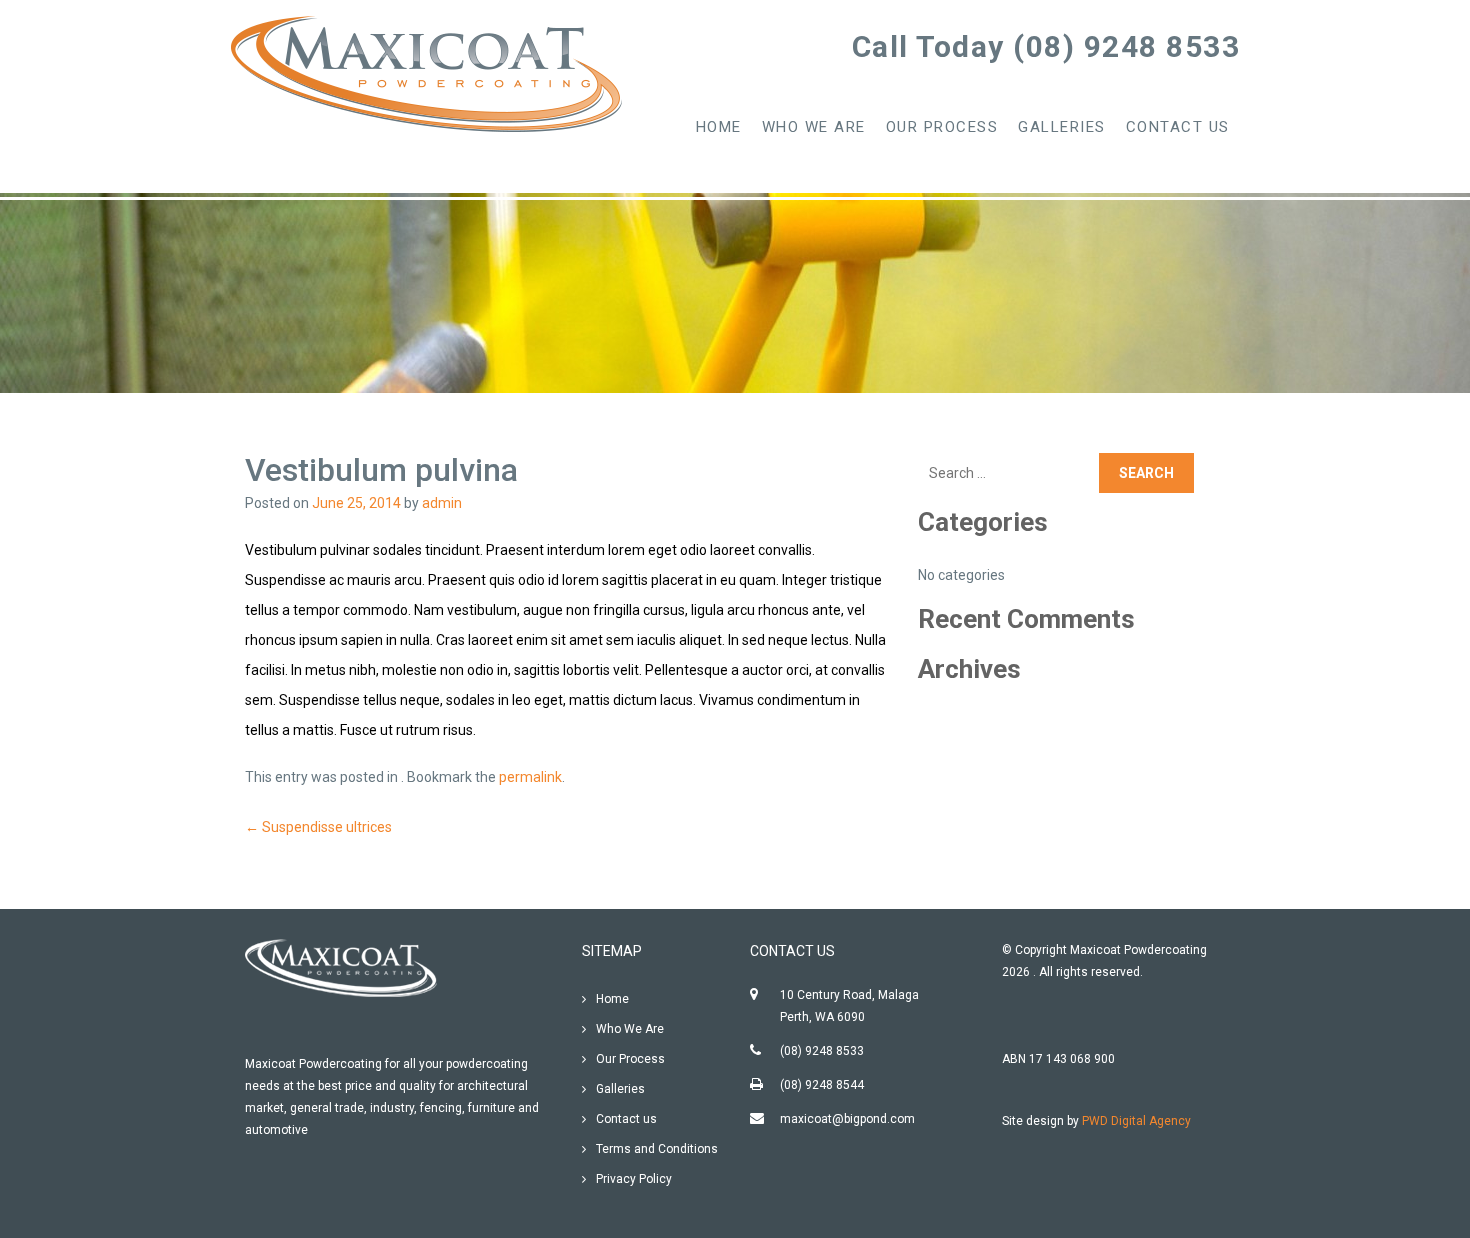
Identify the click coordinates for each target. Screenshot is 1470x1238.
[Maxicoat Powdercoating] (430, 75)
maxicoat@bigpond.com (847, 1119)
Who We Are (814, 127)
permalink (530, 777)
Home (719, 127)
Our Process (942, 127)
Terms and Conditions (657, 1149)
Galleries (1062, 127)
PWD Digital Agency (1136, 1121)
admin (442, 503)
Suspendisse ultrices (318, 827)
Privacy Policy (634, 1179)
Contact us (1178, 127)
